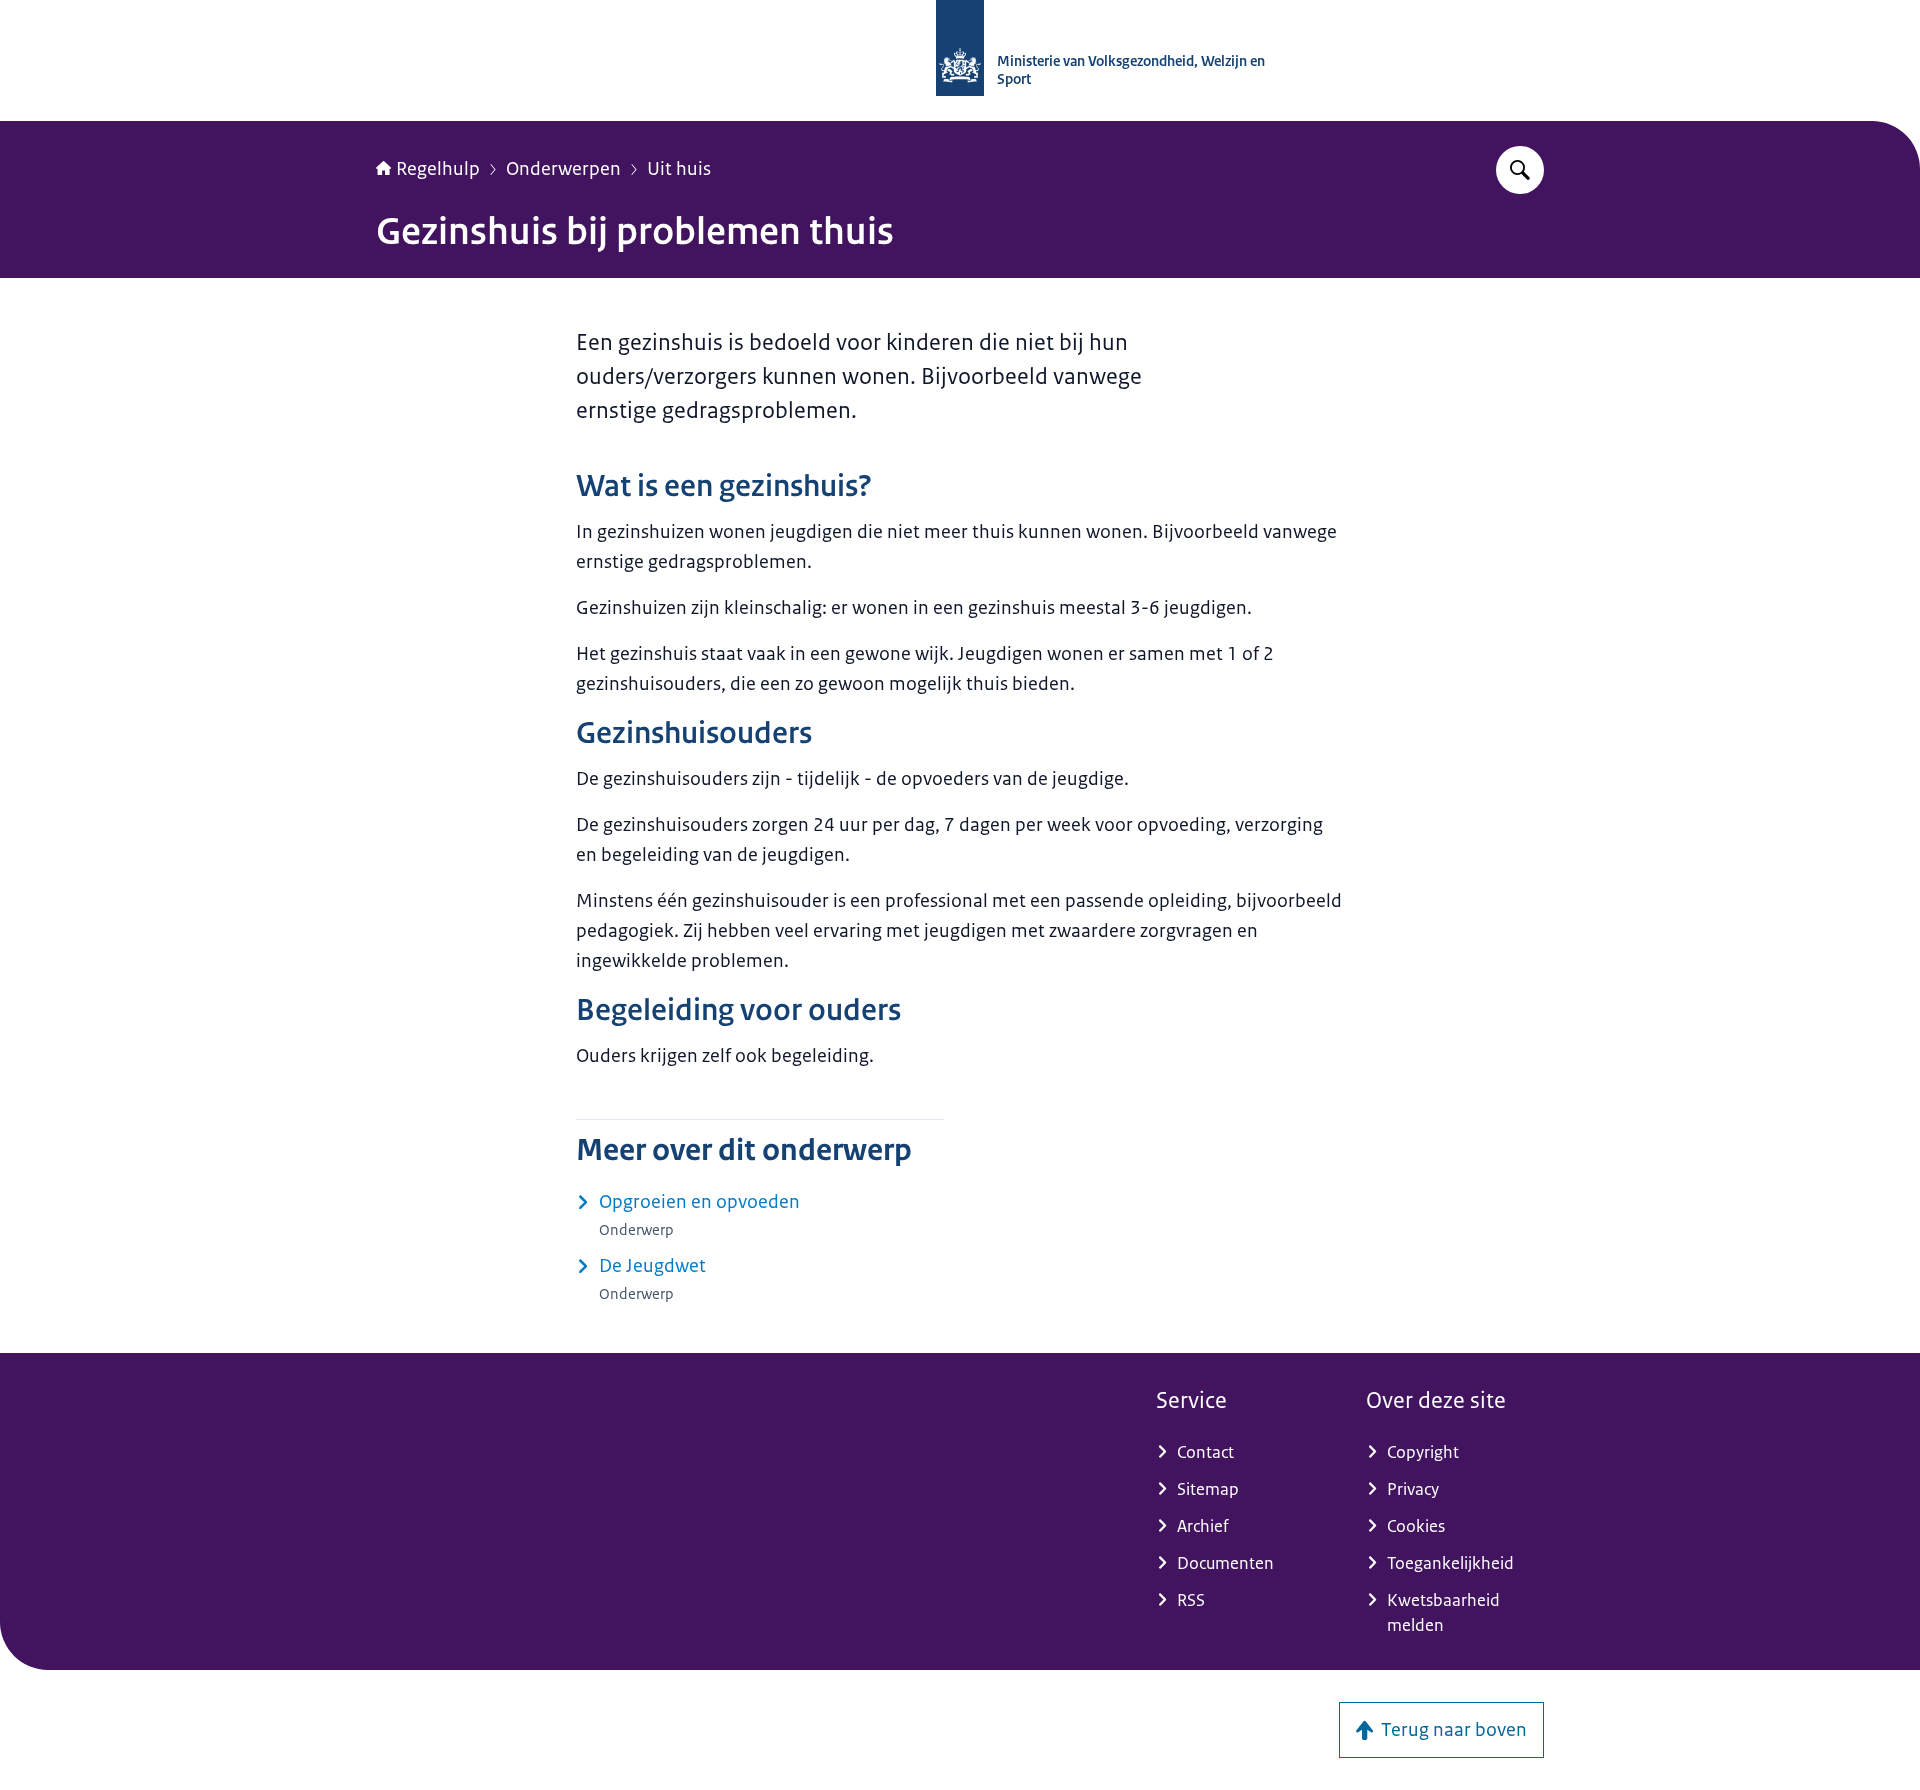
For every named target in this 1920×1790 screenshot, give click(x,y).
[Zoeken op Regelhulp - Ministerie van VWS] (1520, 170)
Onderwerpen (563, 169)
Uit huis (679, 169)
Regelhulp (438, 169)
